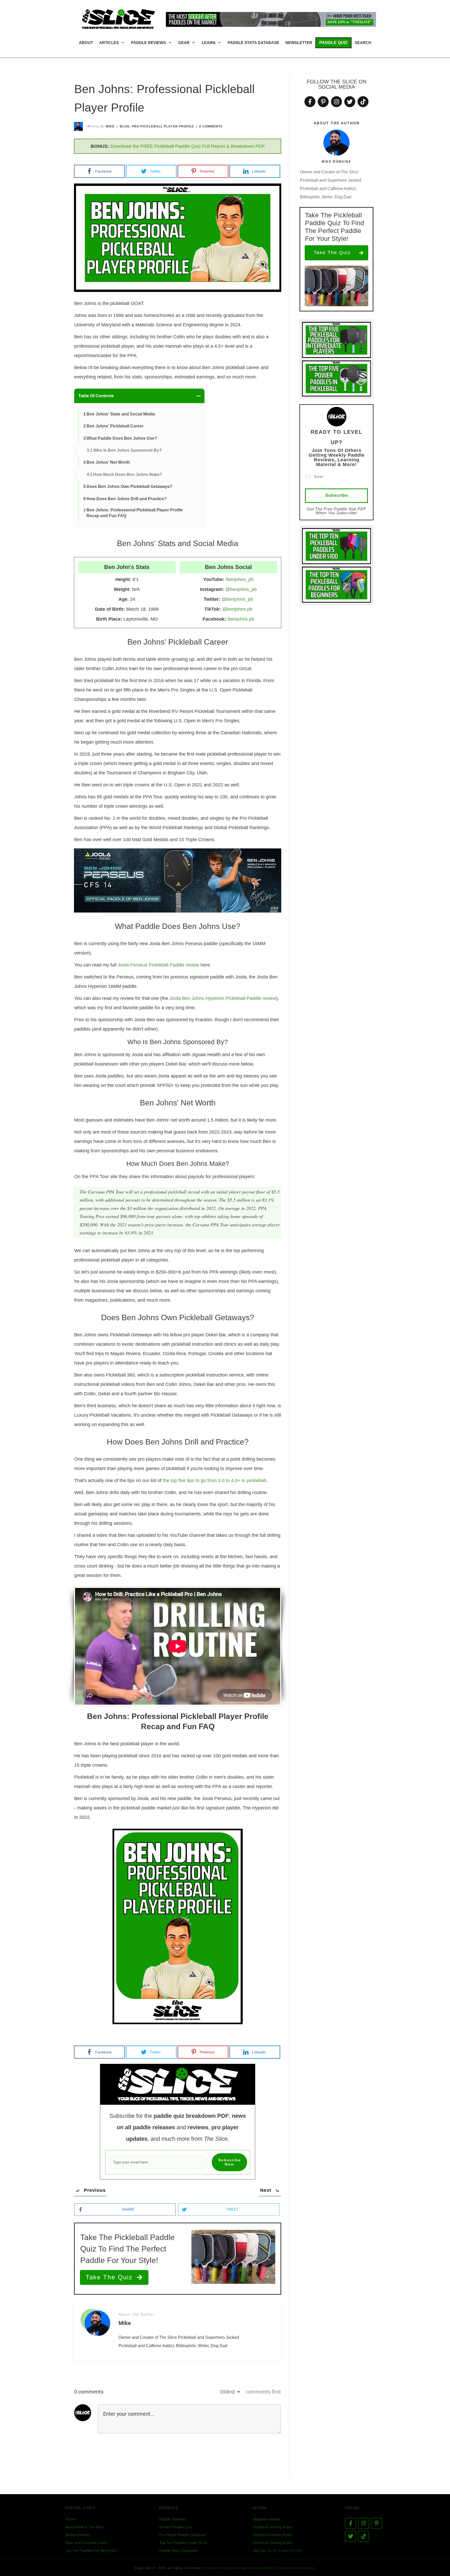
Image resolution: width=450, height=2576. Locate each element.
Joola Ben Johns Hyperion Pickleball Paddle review (223, 998)
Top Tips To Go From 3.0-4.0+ (278, 2550)
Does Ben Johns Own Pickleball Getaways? (129, 487)
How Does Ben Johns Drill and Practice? (127, 499)
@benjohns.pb (237, 609)
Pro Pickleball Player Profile (163, 126)
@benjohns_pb (241, 589)
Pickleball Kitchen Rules (272, 2535)
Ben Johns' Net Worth (108, 462)
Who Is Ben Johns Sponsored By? (127, 450)
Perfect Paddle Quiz (176, 2527)
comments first (263, 2392)
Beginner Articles (267, 2519)
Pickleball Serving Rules (273, 2543)
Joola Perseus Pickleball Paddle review (158, 965)
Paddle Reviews (173, 2519)
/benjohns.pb (241, 619)
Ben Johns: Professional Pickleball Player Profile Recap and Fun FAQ (135, 513)
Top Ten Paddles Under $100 (183, 2543)
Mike (110, 126)
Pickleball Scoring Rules (273, 2527)
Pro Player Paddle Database (183, 2535)
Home (70, 2519)
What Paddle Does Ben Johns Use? (122, 438)
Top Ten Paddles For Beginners (91, 2550)
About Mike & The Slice (85, 2527)
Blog (125, 126)
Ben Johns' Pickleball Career (115, 426)
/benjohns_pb (240, 579)
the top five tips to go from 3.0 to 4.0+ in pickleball (214, 1480)
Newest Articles (78, 2535)
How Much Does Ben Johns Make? (128, 475)
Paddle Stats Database (178, 2550)
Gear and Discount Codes (87, 2543)
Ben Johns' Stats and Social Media (121, 414)
